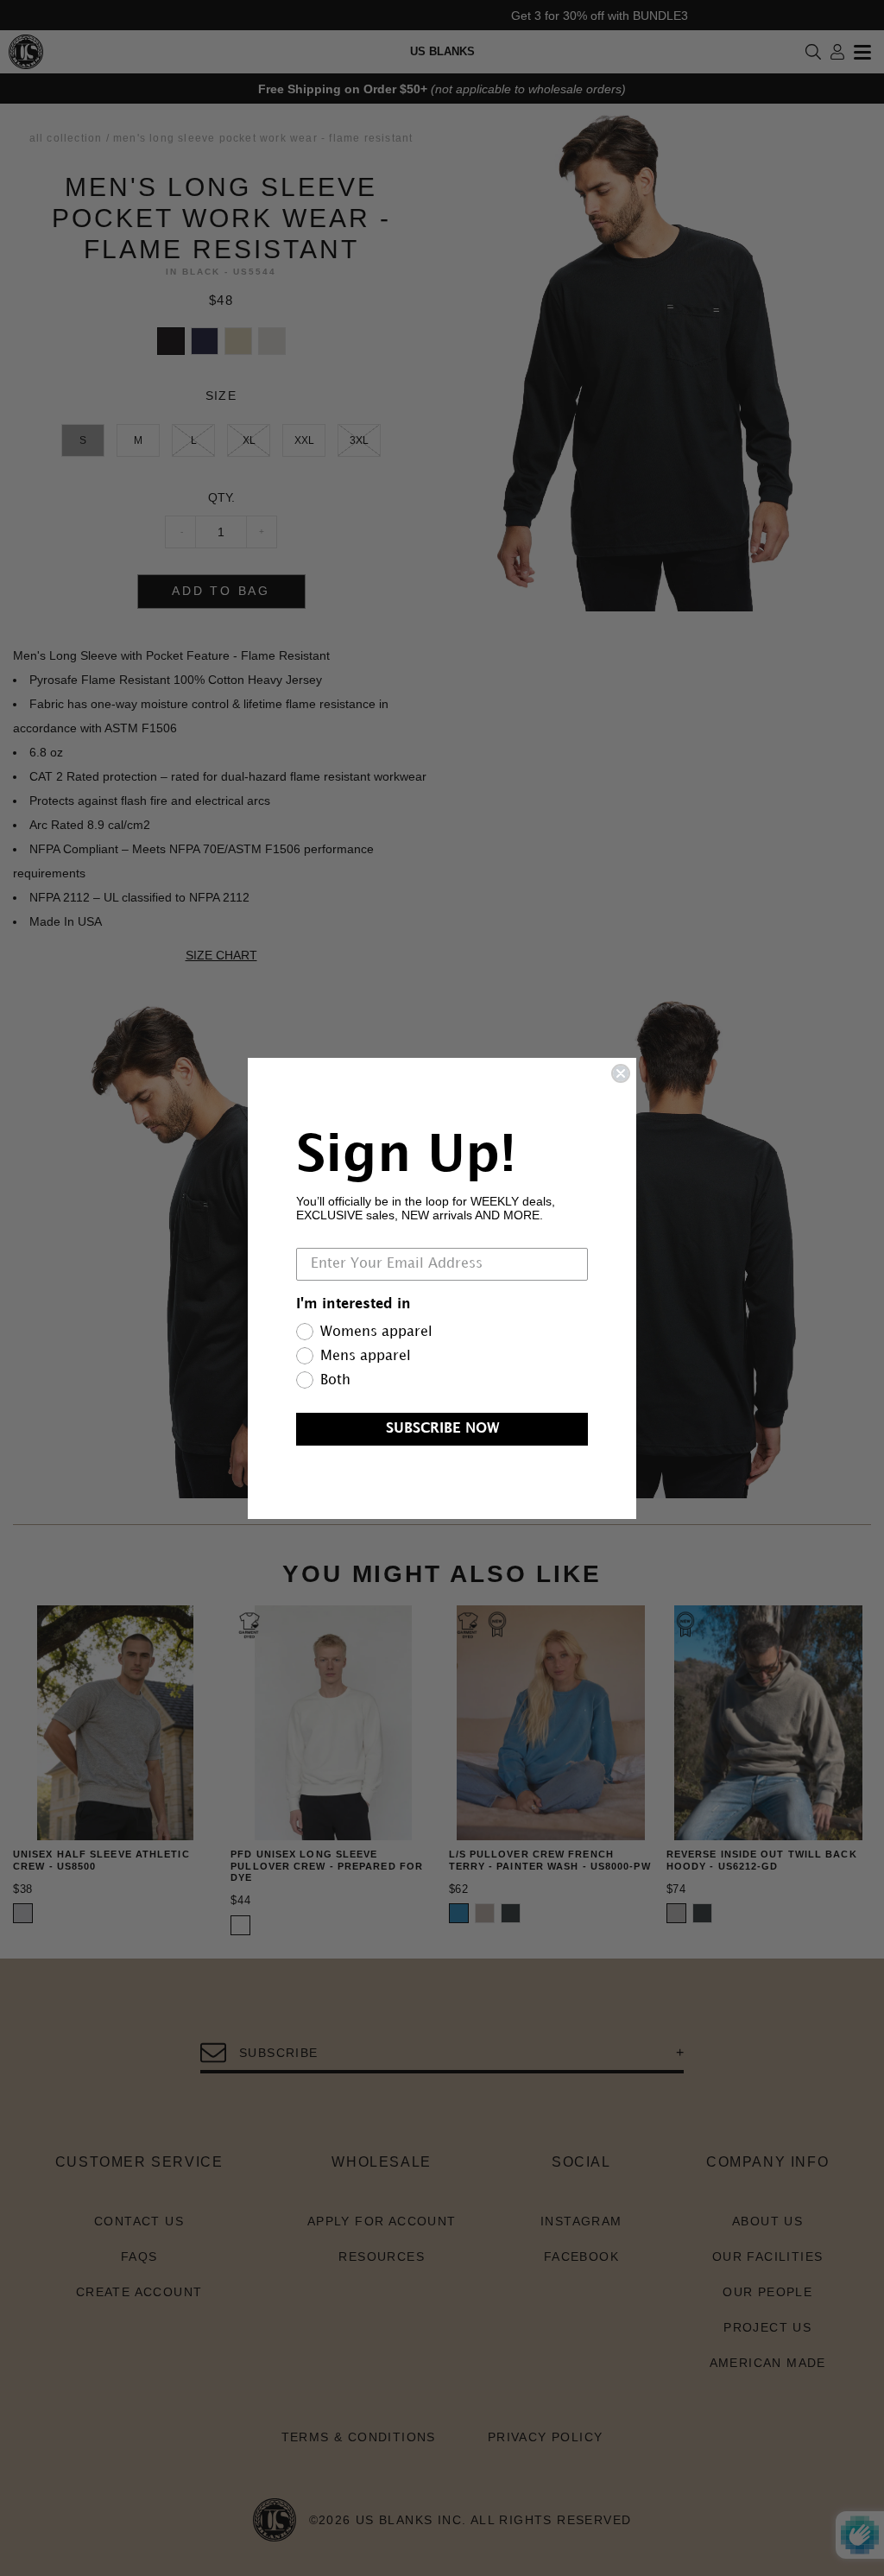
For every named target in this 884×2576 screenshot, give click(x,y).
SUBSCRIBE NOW (442, 1429)
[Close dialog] (621, 1073)
